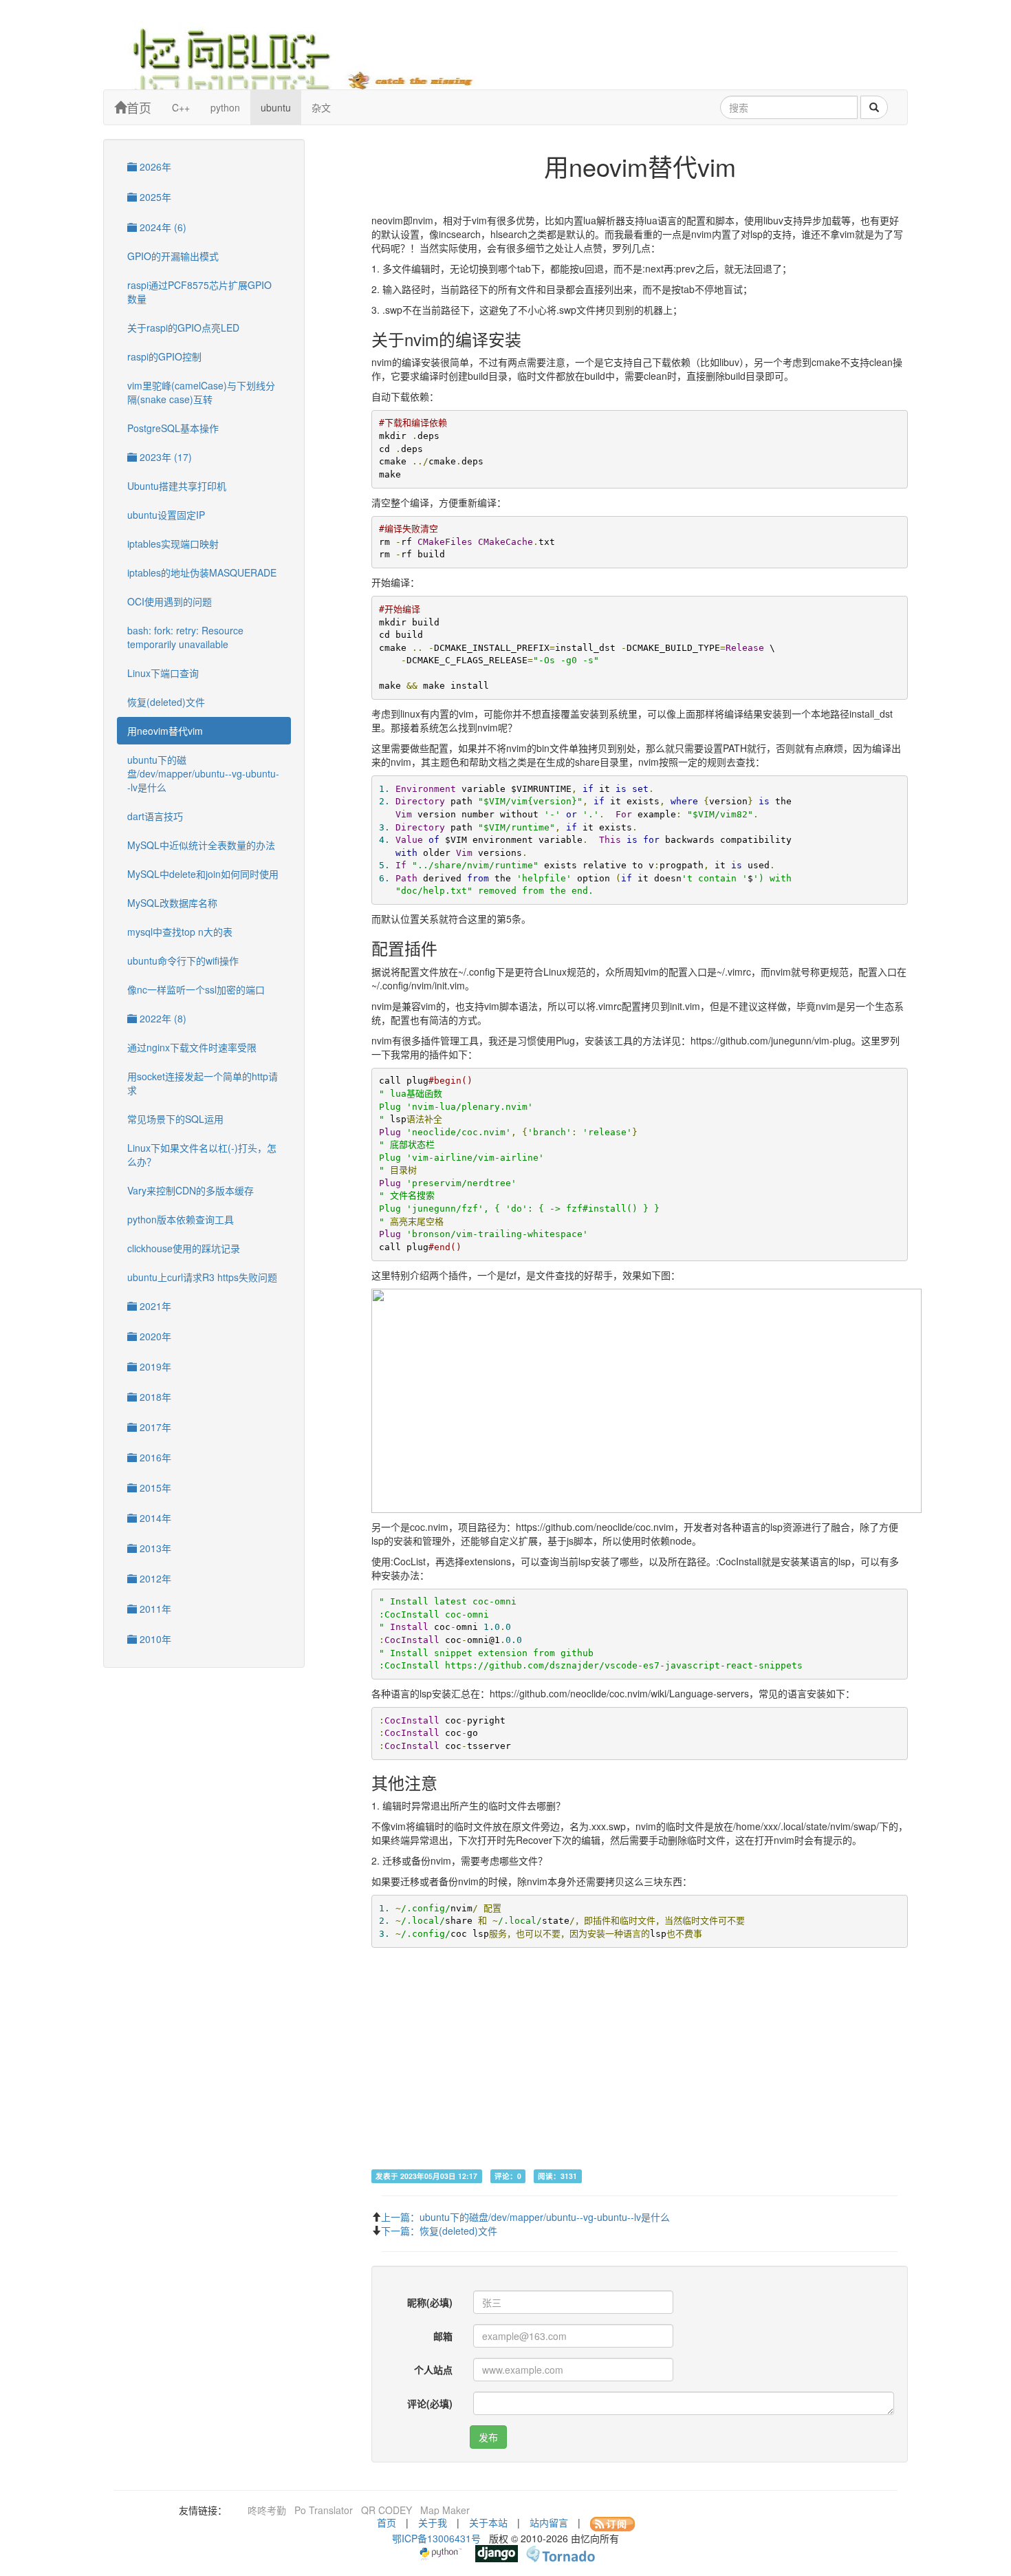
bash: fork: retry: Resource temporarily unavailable (185, 637)
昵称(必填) (430, 2302)
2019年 (154, 1366)
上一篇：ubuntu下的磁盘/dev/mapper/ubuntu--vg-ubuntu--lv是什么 (525, 2217)
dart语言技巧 (155, 816)
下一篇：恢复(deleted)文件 (439, 2231)
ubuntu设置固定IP (166, 515)
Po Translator (324, 2510)
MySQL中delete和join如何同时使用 (203, 874)
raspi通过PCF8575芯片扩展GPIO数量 (199, 292)
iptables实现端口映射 (173, 544)
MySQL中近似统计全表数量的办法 (201, 845)
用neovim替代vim (165, 731)
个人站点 (433, 2370)
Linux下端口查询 (163, 673)
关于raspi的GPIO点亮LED (183, 328)
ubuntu (276, 107)
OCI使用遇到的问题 (170, 601)
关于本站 (488, 2522)
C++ (181, 107)
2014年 (154, 1518)
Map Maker (445, 2510)
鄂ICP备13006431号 (436, 2538)
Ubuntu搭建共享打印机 (177, 486)
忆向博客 (313, 55)
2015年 (154, 1488)
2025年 (154, 197)
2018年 (154, 1397)
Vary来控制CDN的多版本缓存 (191, 1190)
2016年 (154, 1457)
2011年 (154, 1609)
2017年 (154, 1427)
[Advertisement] (640, 2072)
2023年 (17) (164, 457)
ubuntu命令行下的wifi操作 (183, 960)
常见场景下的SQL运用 (175, 1119)
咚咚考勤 (267, 2510)
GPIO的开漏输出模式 (173, 256)
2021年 (154, 1306)
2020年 (154, 1336)
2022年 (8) (162, 1018)
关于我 (433, 2522)
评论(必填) (430, 2403)
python (225, 107)
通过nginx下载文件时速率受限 (192, 1047)
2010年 (154, 1639)
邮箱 (443, 2336)
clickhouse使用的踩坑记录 (184, 1248)
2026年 (154, 167)
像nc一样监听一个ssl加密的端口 (196, 989)
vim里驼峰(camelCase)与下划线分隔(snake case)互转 (201, 392)
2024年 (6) (162, 227)
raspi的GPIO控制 (164, 356)
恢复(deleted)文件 (166, 702)
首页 (139, 107)
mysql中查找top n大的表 (180, 932)
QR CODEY (387, 2510)
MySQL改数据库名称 (172, 903)
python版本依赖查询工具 (181, 1219)
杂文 (321, 107)
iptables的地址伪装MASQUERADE (202, 572)
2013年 (154, 1548)
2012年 (154, 1578)
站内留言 (549, 2522)
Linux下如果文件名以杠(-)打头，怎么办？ (202, 1155)
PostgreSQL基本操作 (173, 428)
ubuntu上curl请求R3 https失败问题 (202, 1277)
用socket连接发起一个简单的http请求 (203, 1083)
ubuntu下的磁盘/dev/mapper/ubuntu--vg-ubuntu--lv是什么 (203, 773)
